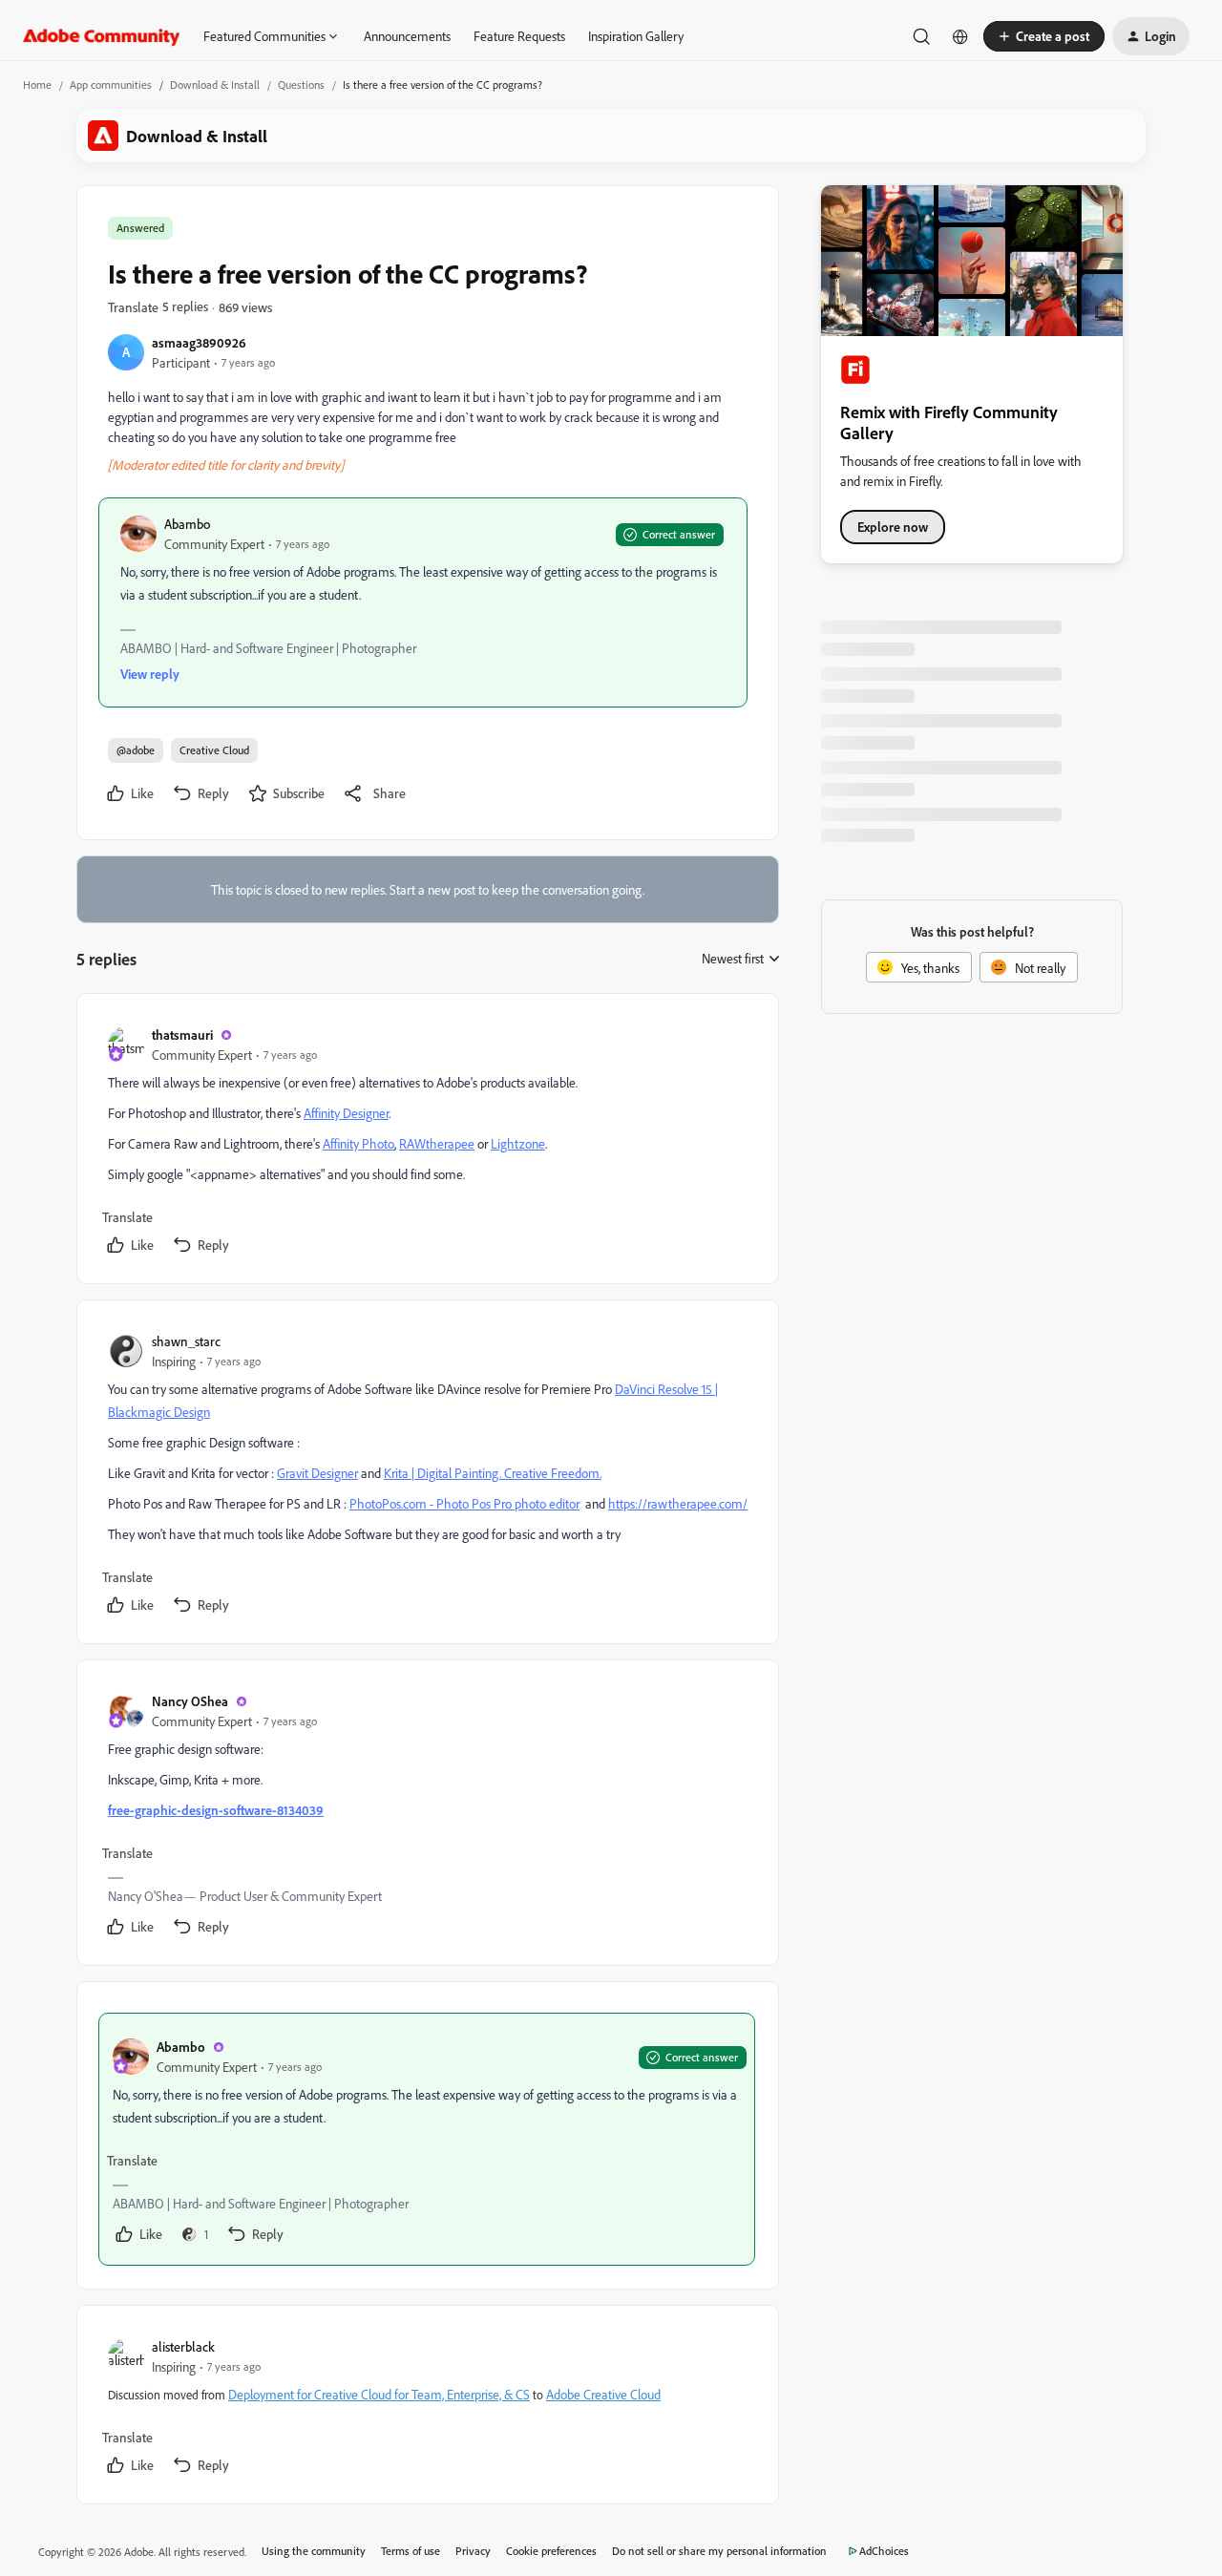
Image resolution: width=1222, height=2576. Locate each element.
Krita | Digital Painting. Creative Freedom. (493, 1473)
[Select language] (960, 36)
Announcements (407, 36)
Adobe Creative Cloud (603, 2394)
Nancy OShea (190, 1701)
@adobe (136, 750)
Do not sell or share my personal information (719, 2551)
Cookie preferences (551, 2551)
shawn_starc (186, 1341)
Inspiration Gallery (636, 36)
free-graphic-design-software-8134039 (216, 1810)
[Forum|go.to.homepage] (102, 36)
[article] (427, 1142)
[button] (1044, 36)
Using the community (314, 2551)
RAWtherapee (437, 1143)
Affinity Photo (358, 1143)
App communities (111, 84)
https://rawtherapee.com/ (678, 1503)
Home (37, 84)
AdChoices (884, 2551)
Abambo (187, 524)
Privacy (473, 2551)
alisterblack (183, 2346)
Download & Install (215, 84)
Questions (301, 84)
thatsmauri (182, 1035)
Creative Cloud (214, 750)
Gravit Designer (317, 1473)
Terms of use (411, 2551)
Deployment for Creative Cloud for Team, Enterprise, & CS (379, 2394)
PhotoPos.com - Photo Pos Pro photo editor (464, 1503)
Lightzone (518, 1143)
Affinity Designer (346, 1113)
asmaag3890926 (199, 342)
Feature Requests (519, 36)
